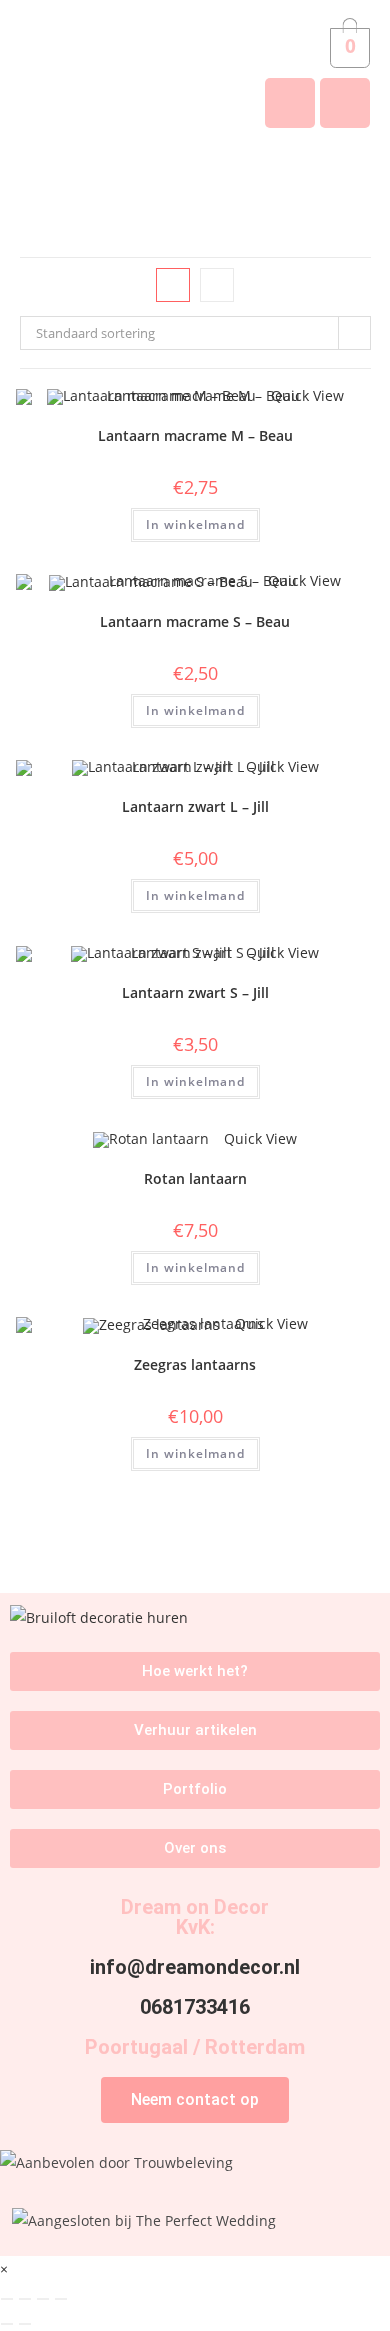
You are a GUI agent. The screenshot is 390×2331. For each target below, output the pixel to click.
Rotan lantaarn (195, 1178)
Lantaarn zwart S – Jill (195, 992)
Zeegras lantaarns (195, 1364)
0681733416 (195, 2007)
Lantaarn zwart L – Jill (195, 806)
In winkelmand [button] (195, 524)
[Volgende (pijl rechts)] (25, 2324)
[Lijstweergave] (217, 285)
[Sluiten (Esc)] (61, 2299)
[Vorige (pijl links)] (7, 2324)
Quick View (258, 1138)
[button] (195, 177)
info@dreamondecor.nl (195, 1967)
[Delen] (43, 2299)
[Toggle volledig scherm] (25, 2299)
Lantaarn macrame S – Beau (195, 621)
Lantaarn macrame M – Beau (195, 435)
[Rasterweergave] (173, 285)
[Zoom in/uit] (7, 2299)
